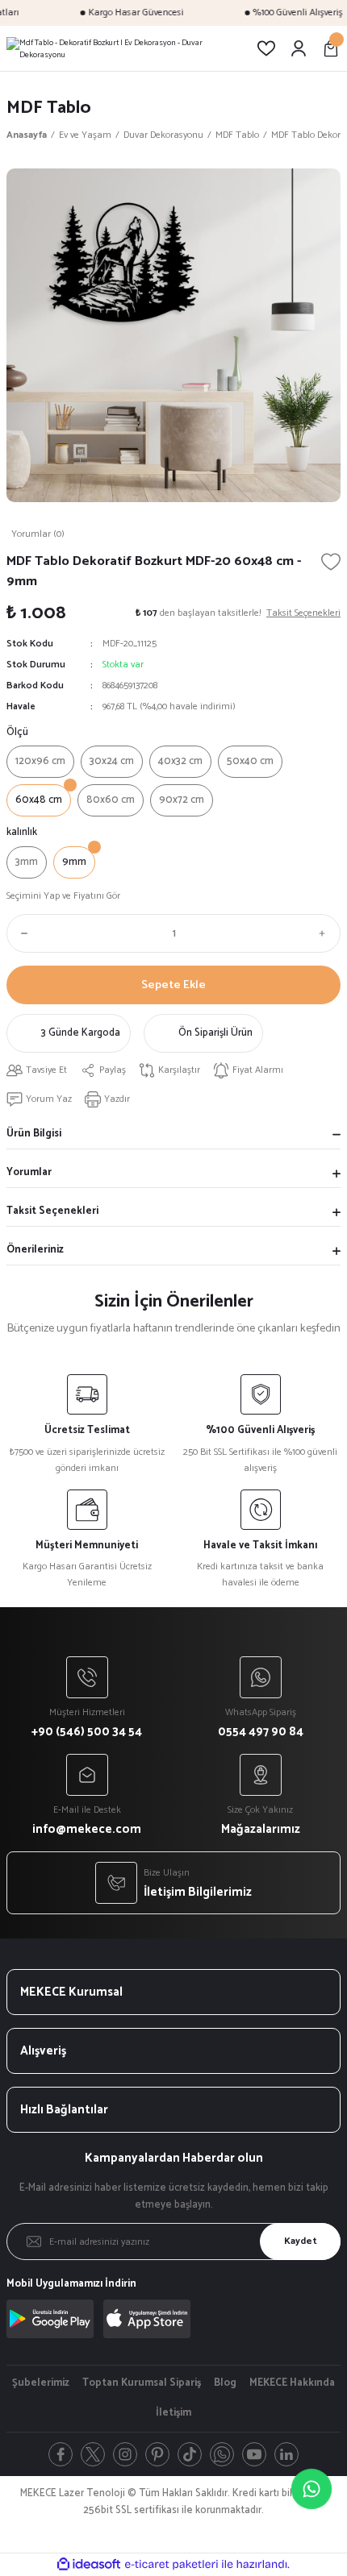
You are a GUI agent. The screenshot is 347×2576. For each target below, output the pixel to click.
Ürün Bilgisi (34, 1134)
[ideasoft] (89, 2565)
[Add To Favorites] (331, 562)
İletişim (173, 2413)
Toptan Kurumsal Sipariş (142, 2383)
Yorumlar (29, 1172)
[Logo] (125, 48)
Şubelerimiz (41, 2383)
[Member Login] (299, 48)
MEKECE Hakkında (292, 2383)
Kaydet (301, 2241)
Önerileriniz (35, 1250)
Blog (225, 2383)
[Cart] (331, 48)
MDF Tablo (49, 108)
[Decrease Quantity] (21, 933)
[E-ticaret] (171, 2564)
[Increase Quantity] (326, 933)
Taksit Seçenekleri (52, 1211)
